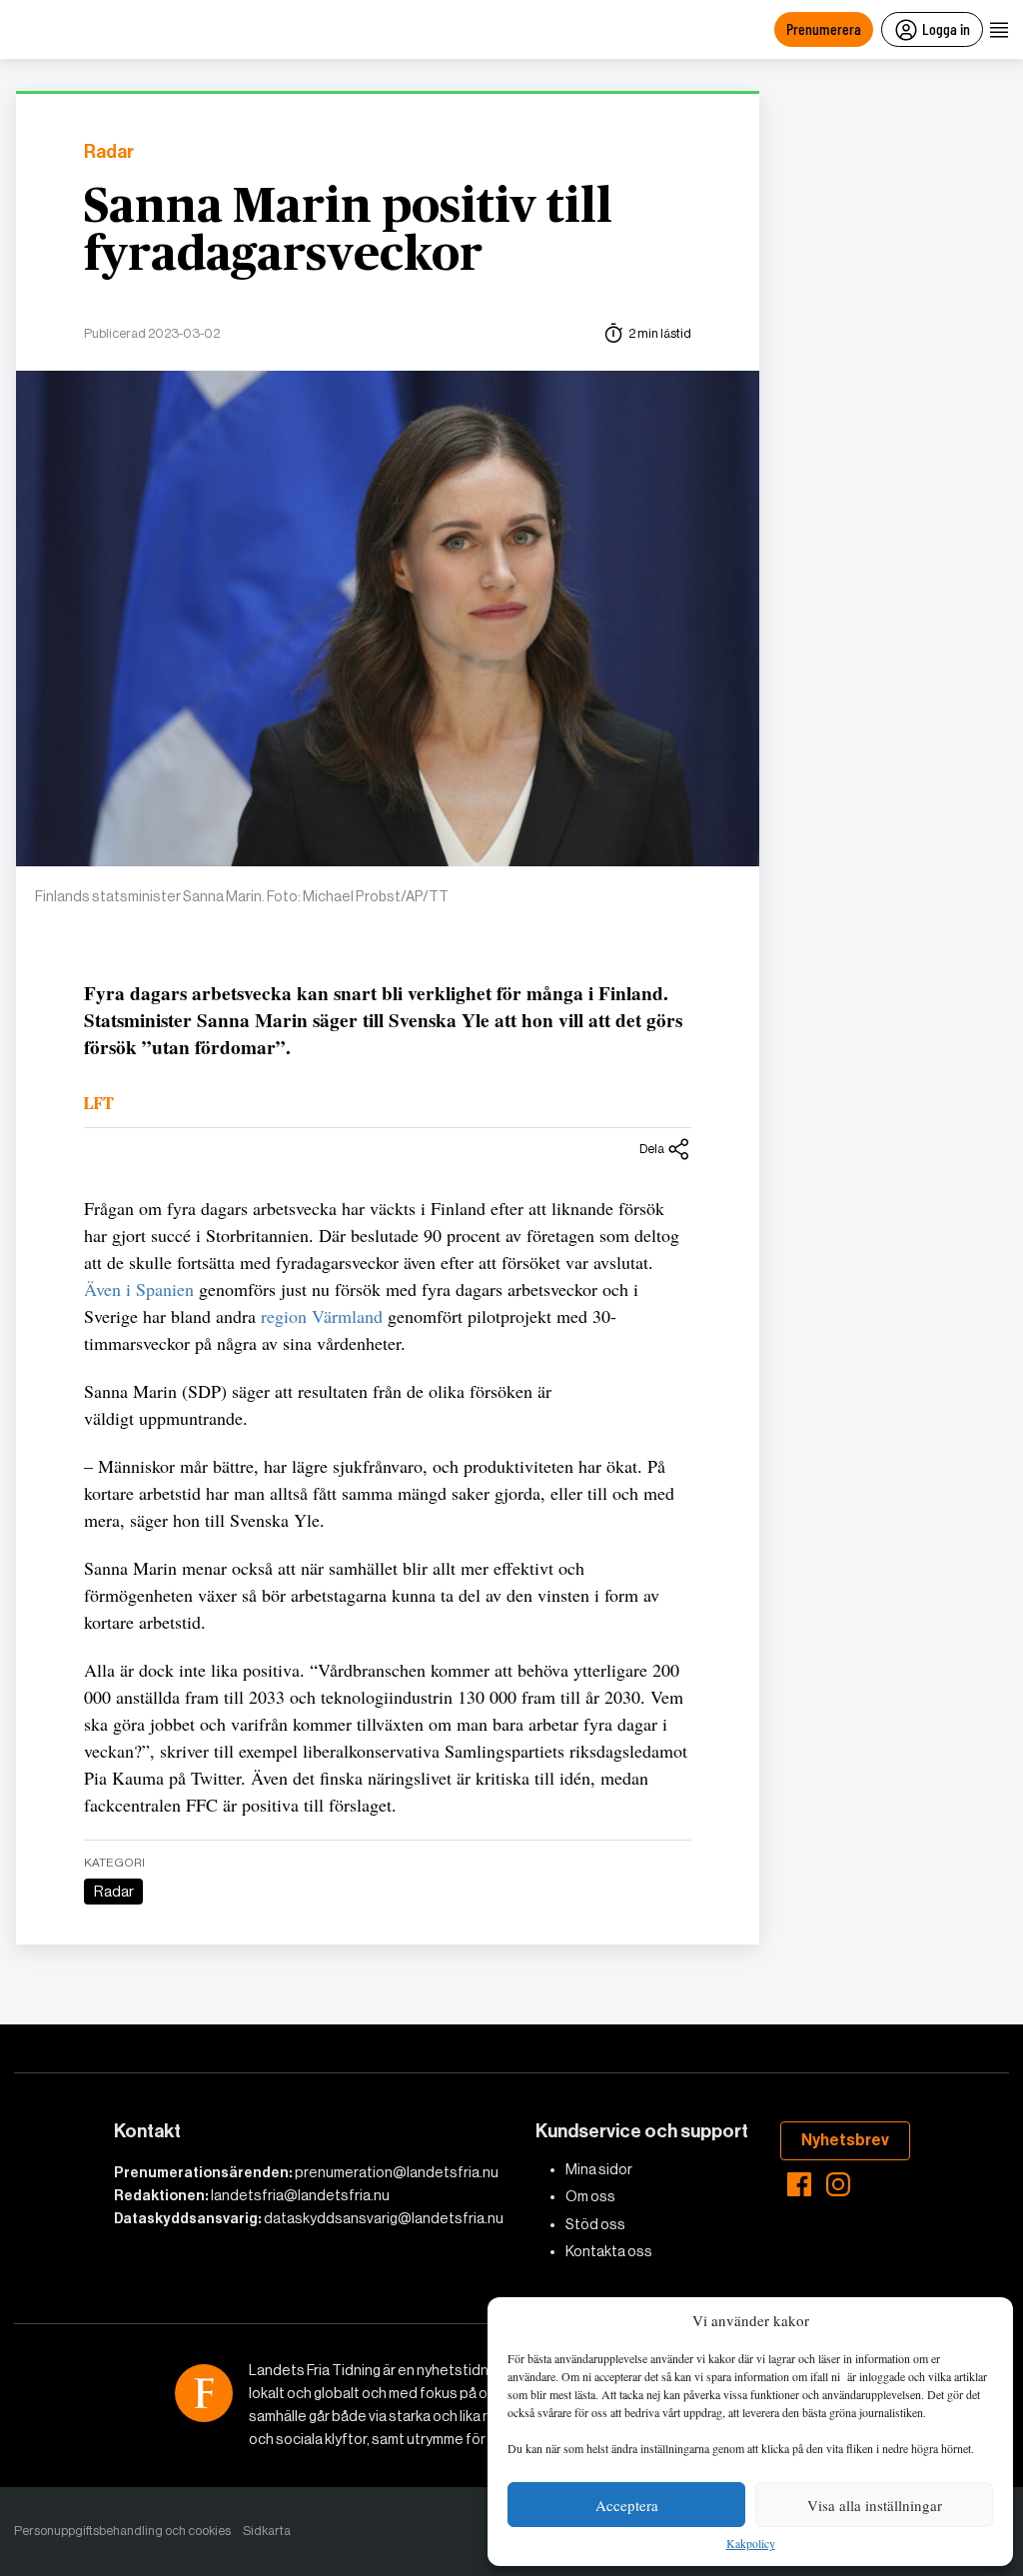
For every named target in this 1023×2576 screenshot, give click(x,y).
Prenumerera (824, 28)
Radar (109, 152)
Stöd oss (595, 2224)
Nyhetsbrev (845, 2140)
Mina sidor (599, 2169)
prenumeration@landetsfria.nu (397, 2172)
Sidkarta (267, 2531)
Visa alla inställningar (875, 2505)
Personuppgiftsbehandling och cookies (122, 2531)
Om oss (590, 2196)
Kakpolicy (751, 2544)
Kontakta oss (609, 2251)
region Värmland (322, 1316)
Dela (652, 1149)
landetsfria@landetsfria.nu (300, 2195)
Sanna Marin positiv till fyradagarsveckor (348, 232)
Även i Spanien (139, 1289)
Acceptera (627, 2505)
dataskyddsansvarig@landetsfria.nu (384, 2218)
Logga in (946, 28)
